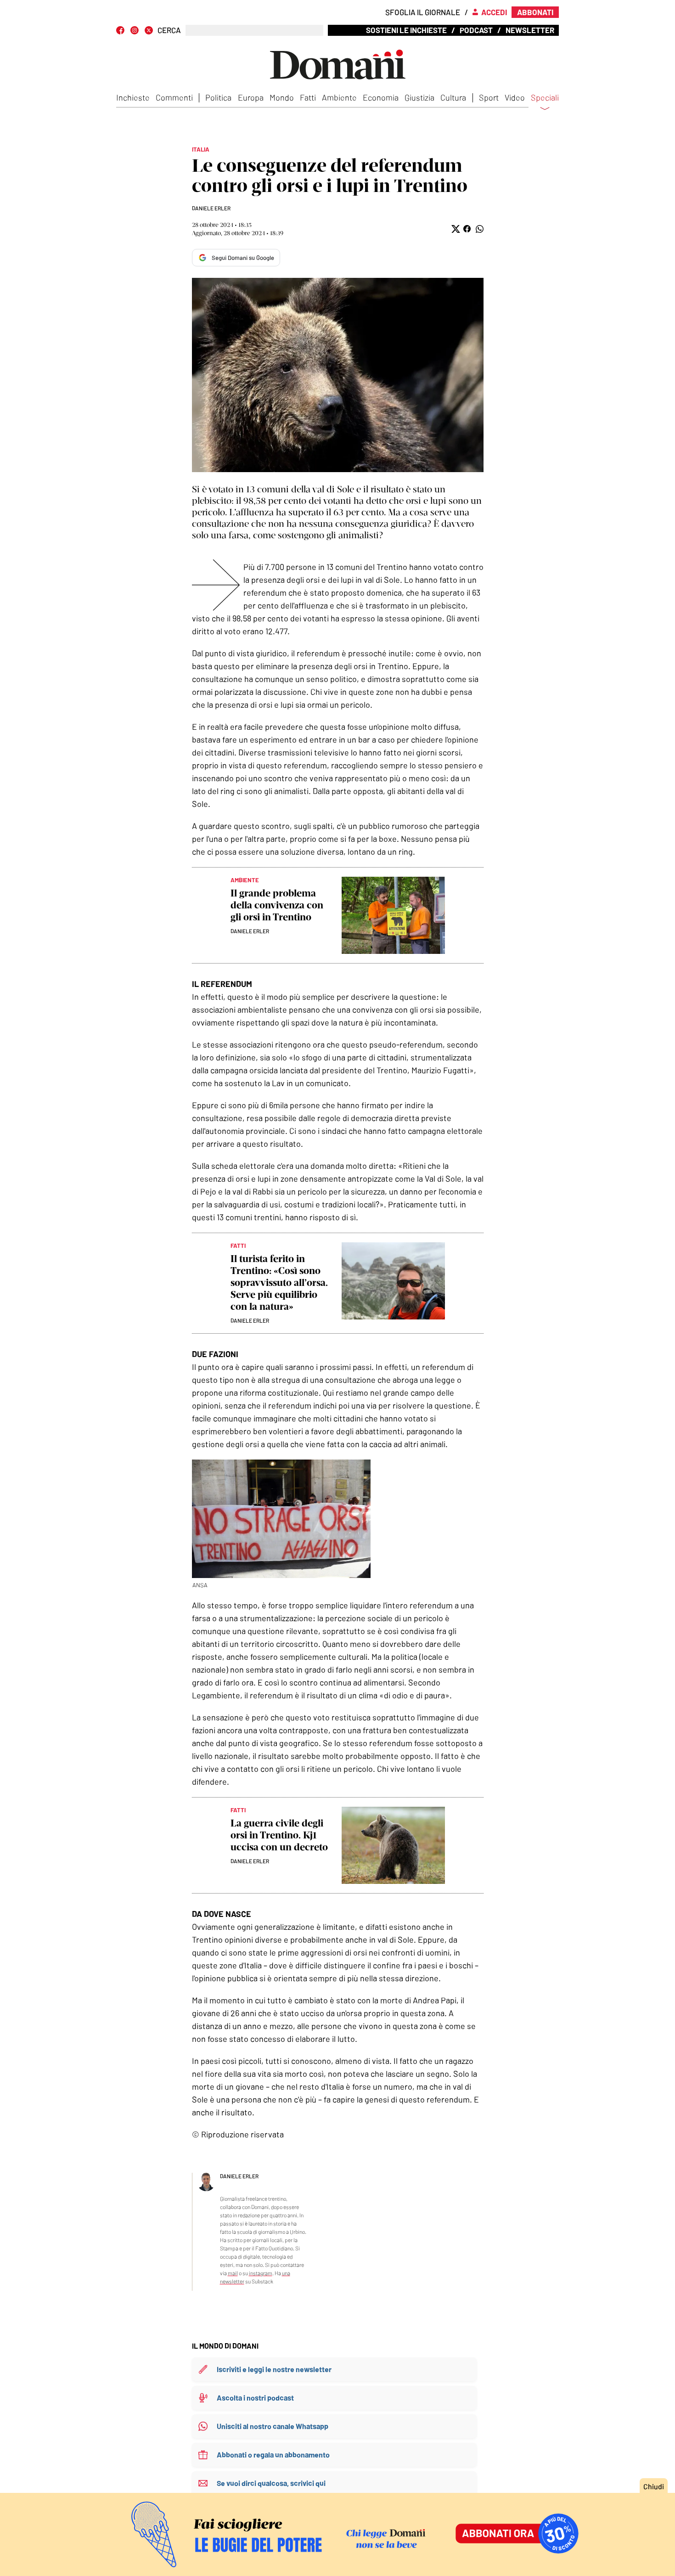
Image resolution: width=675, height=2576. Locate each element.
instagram (261, 2273)
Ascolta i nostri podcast (255, 2398)
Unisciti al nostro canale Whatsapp (273, 2426)
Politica (218, 97)
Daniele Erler (211, 208)
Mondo (282, 97)
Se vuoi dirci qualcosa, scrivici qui (271, 2483)
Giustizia (419, 97)
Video (515, 97)
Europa (251, 97)
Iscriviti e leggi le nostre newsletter (274, 2369)
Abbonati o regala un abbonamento (273, 2455)
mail (233, 2273)
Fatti (308, 97)
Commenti (174, 97)
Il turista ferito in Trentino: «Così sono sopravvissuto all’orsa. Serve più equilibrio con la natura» (279, 1282)
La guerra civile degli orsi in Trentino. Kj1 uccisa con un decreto (279, 1835)
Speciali (545, 98)
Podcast (476, 30)
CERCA (169, 30)
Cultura (453, 97)
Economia (381, 97)
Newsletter (530, 30)
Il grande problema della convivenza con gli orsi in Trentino (277, 905)
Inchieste (133, 97)
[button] (455, 229)
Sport (489, 97)
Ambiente (339, 97)
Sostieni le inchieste (406, 30)
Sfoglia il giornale (423, 12)
